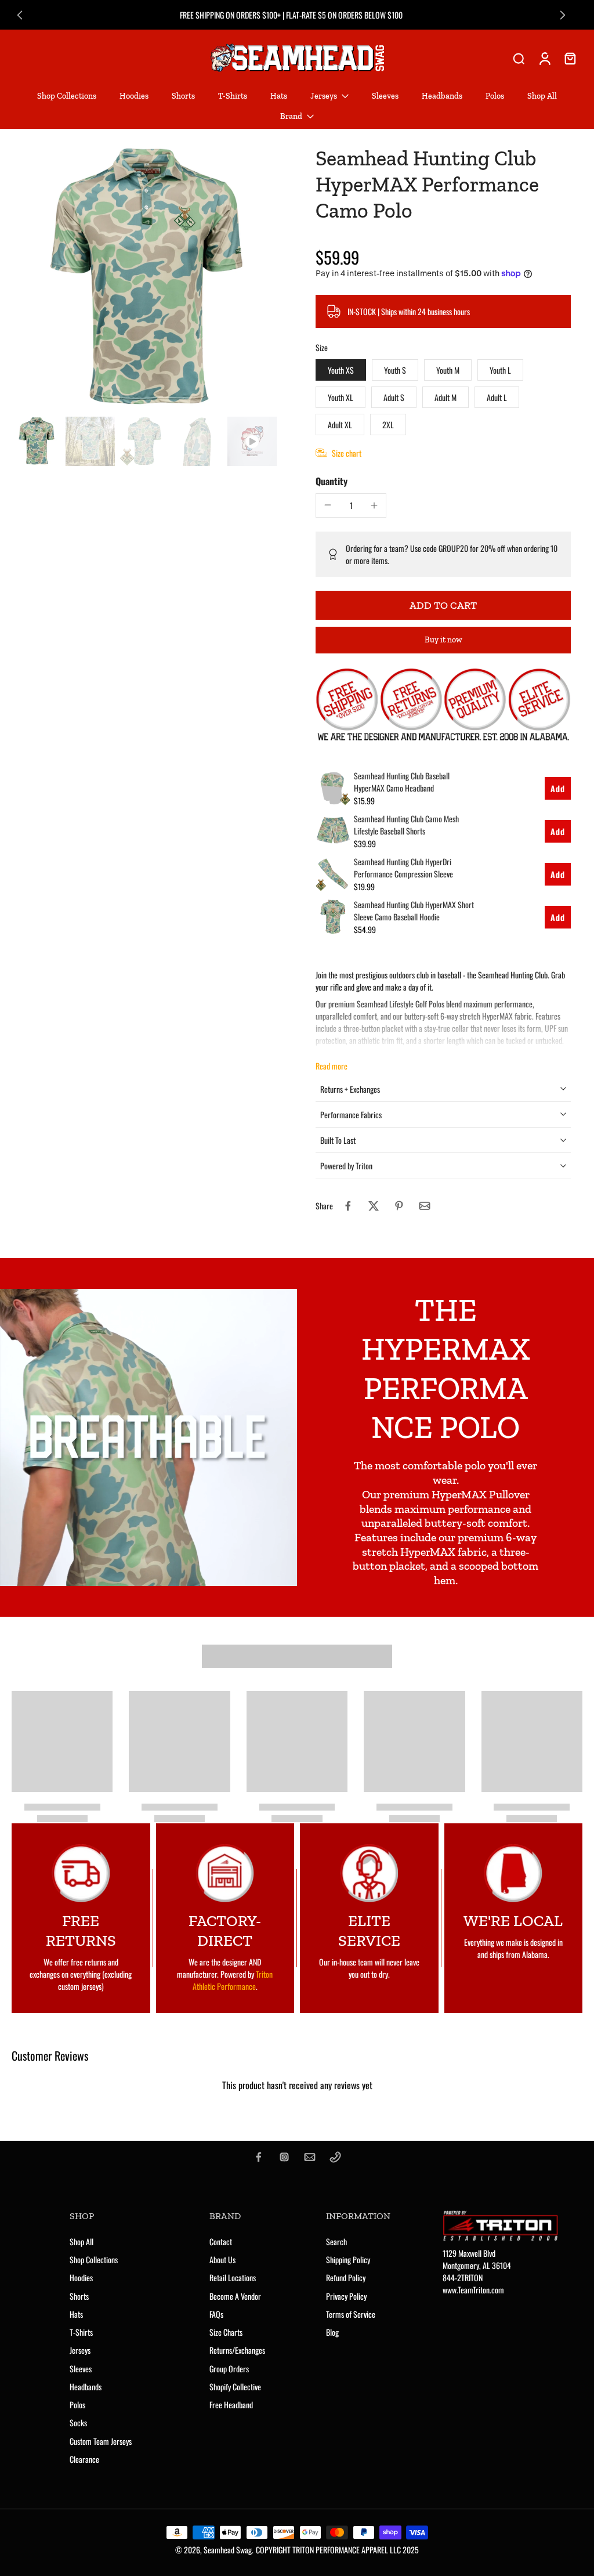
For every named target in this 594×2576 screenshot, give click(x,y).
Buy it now (443, 640)
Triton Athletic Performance (233, 1980)
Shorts (79, 2296)
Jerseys (80, 2350)
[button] (443, 605)
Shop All (82, 2241)
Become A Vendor (235, 2296)
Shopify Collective (235, 2387)
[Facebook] (259, 2157)
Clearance (84, 2459)
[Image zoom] (145, 279)
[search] (519, 58)
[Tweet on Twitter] (374, 1206)
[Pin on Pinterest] (399, 1206)
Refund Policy (346, 2277)
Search (336, 2241)
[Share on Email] (425, 1206)
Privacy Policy (346, 2296)
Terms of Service (351, 2314)
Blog (332, 2332)
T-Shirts (81, 2332)
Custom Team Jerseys (101, 2441)
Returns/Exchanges (237, 2350)
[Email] (310, 2157)
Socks (78, 2423)
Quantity (332, 481)
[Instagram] (284, 2157)
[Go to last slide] (20, 15)
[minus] (328, 505)
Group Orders (229, 2369)
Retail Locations (233, 2277)
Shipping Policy (348, 2259)
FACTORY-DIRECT (225, 1931)
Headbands (86, 2387)
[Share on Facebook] (348, 1206)
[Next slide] (563, 15)
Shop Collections (94, 2259)
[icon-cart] (570, 58)
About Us (222, 2259)
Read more (332, 1066)
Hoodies (81, 2277)
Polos (77, 2405)
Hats (76, 2314)
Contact (221, 2241)
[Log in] (544, 58)
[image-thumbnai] (36, 441)
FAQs (216, 2314)
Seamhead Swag (228, 2550)
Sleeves (81, 2369)
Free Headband (231, 2405)
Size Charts (226, 2332)
